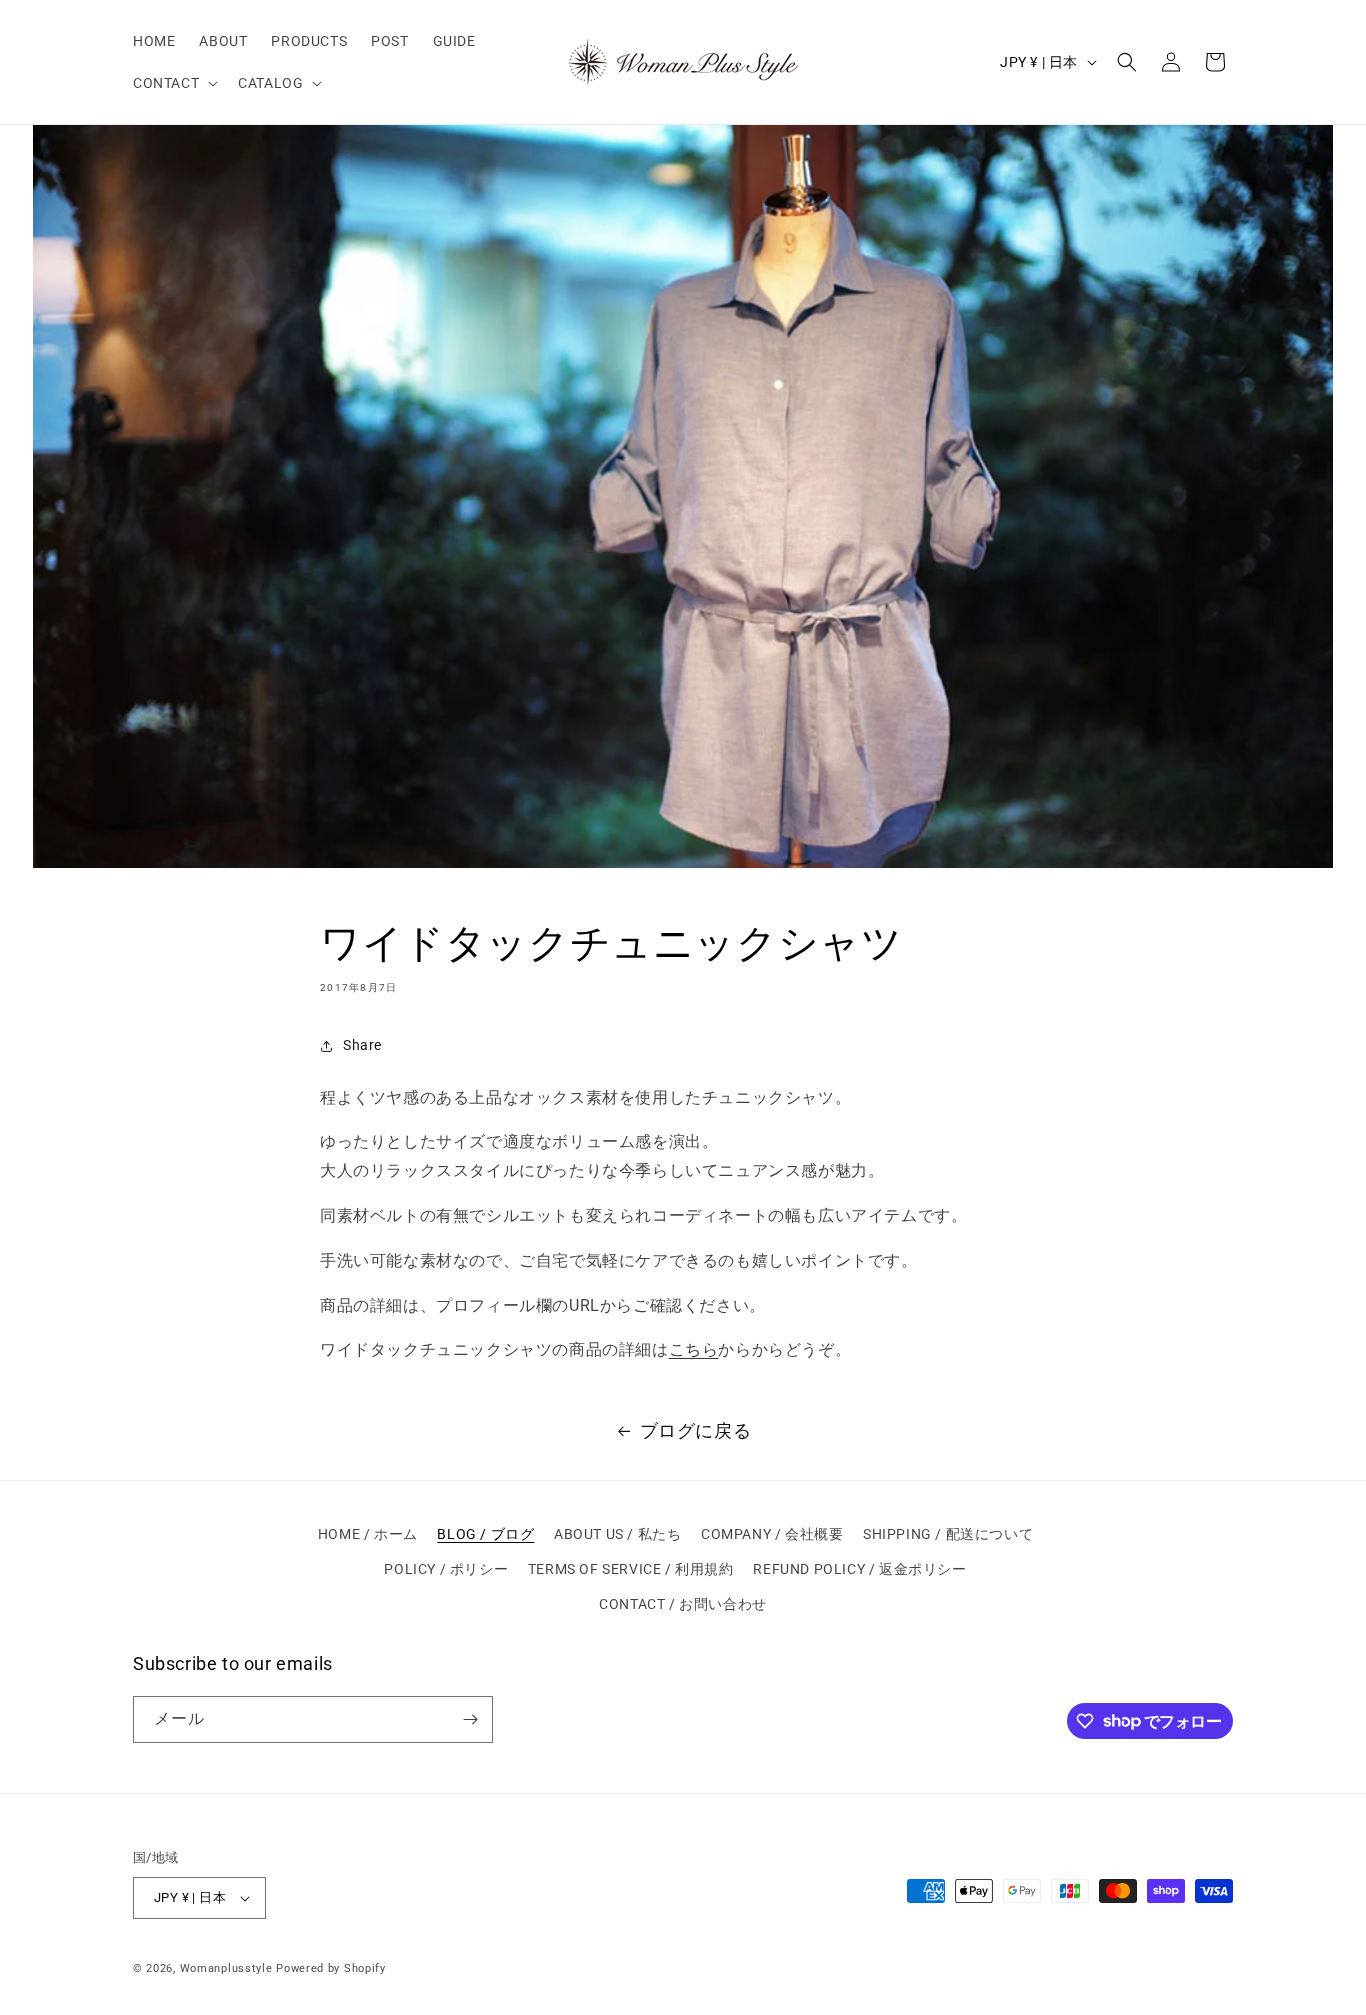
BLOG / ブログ (485, 1534)
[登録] (470, 1719)
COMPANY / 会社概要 (772, 1534)
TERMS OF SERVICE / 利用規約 (631, 1569)
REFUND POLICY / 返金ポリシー (859, 1569)
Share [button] (362, 1045)
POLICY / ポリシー (446, 1569)
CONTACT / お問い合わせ (683, 1604)
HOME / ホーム (368, 1534)
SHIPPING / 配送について (948, 1534)
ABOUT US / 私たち (617, 1534)
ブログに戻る (696, 1430)
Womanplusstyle (226, 1968)
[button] (173, 83)
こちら (694, 1349)
